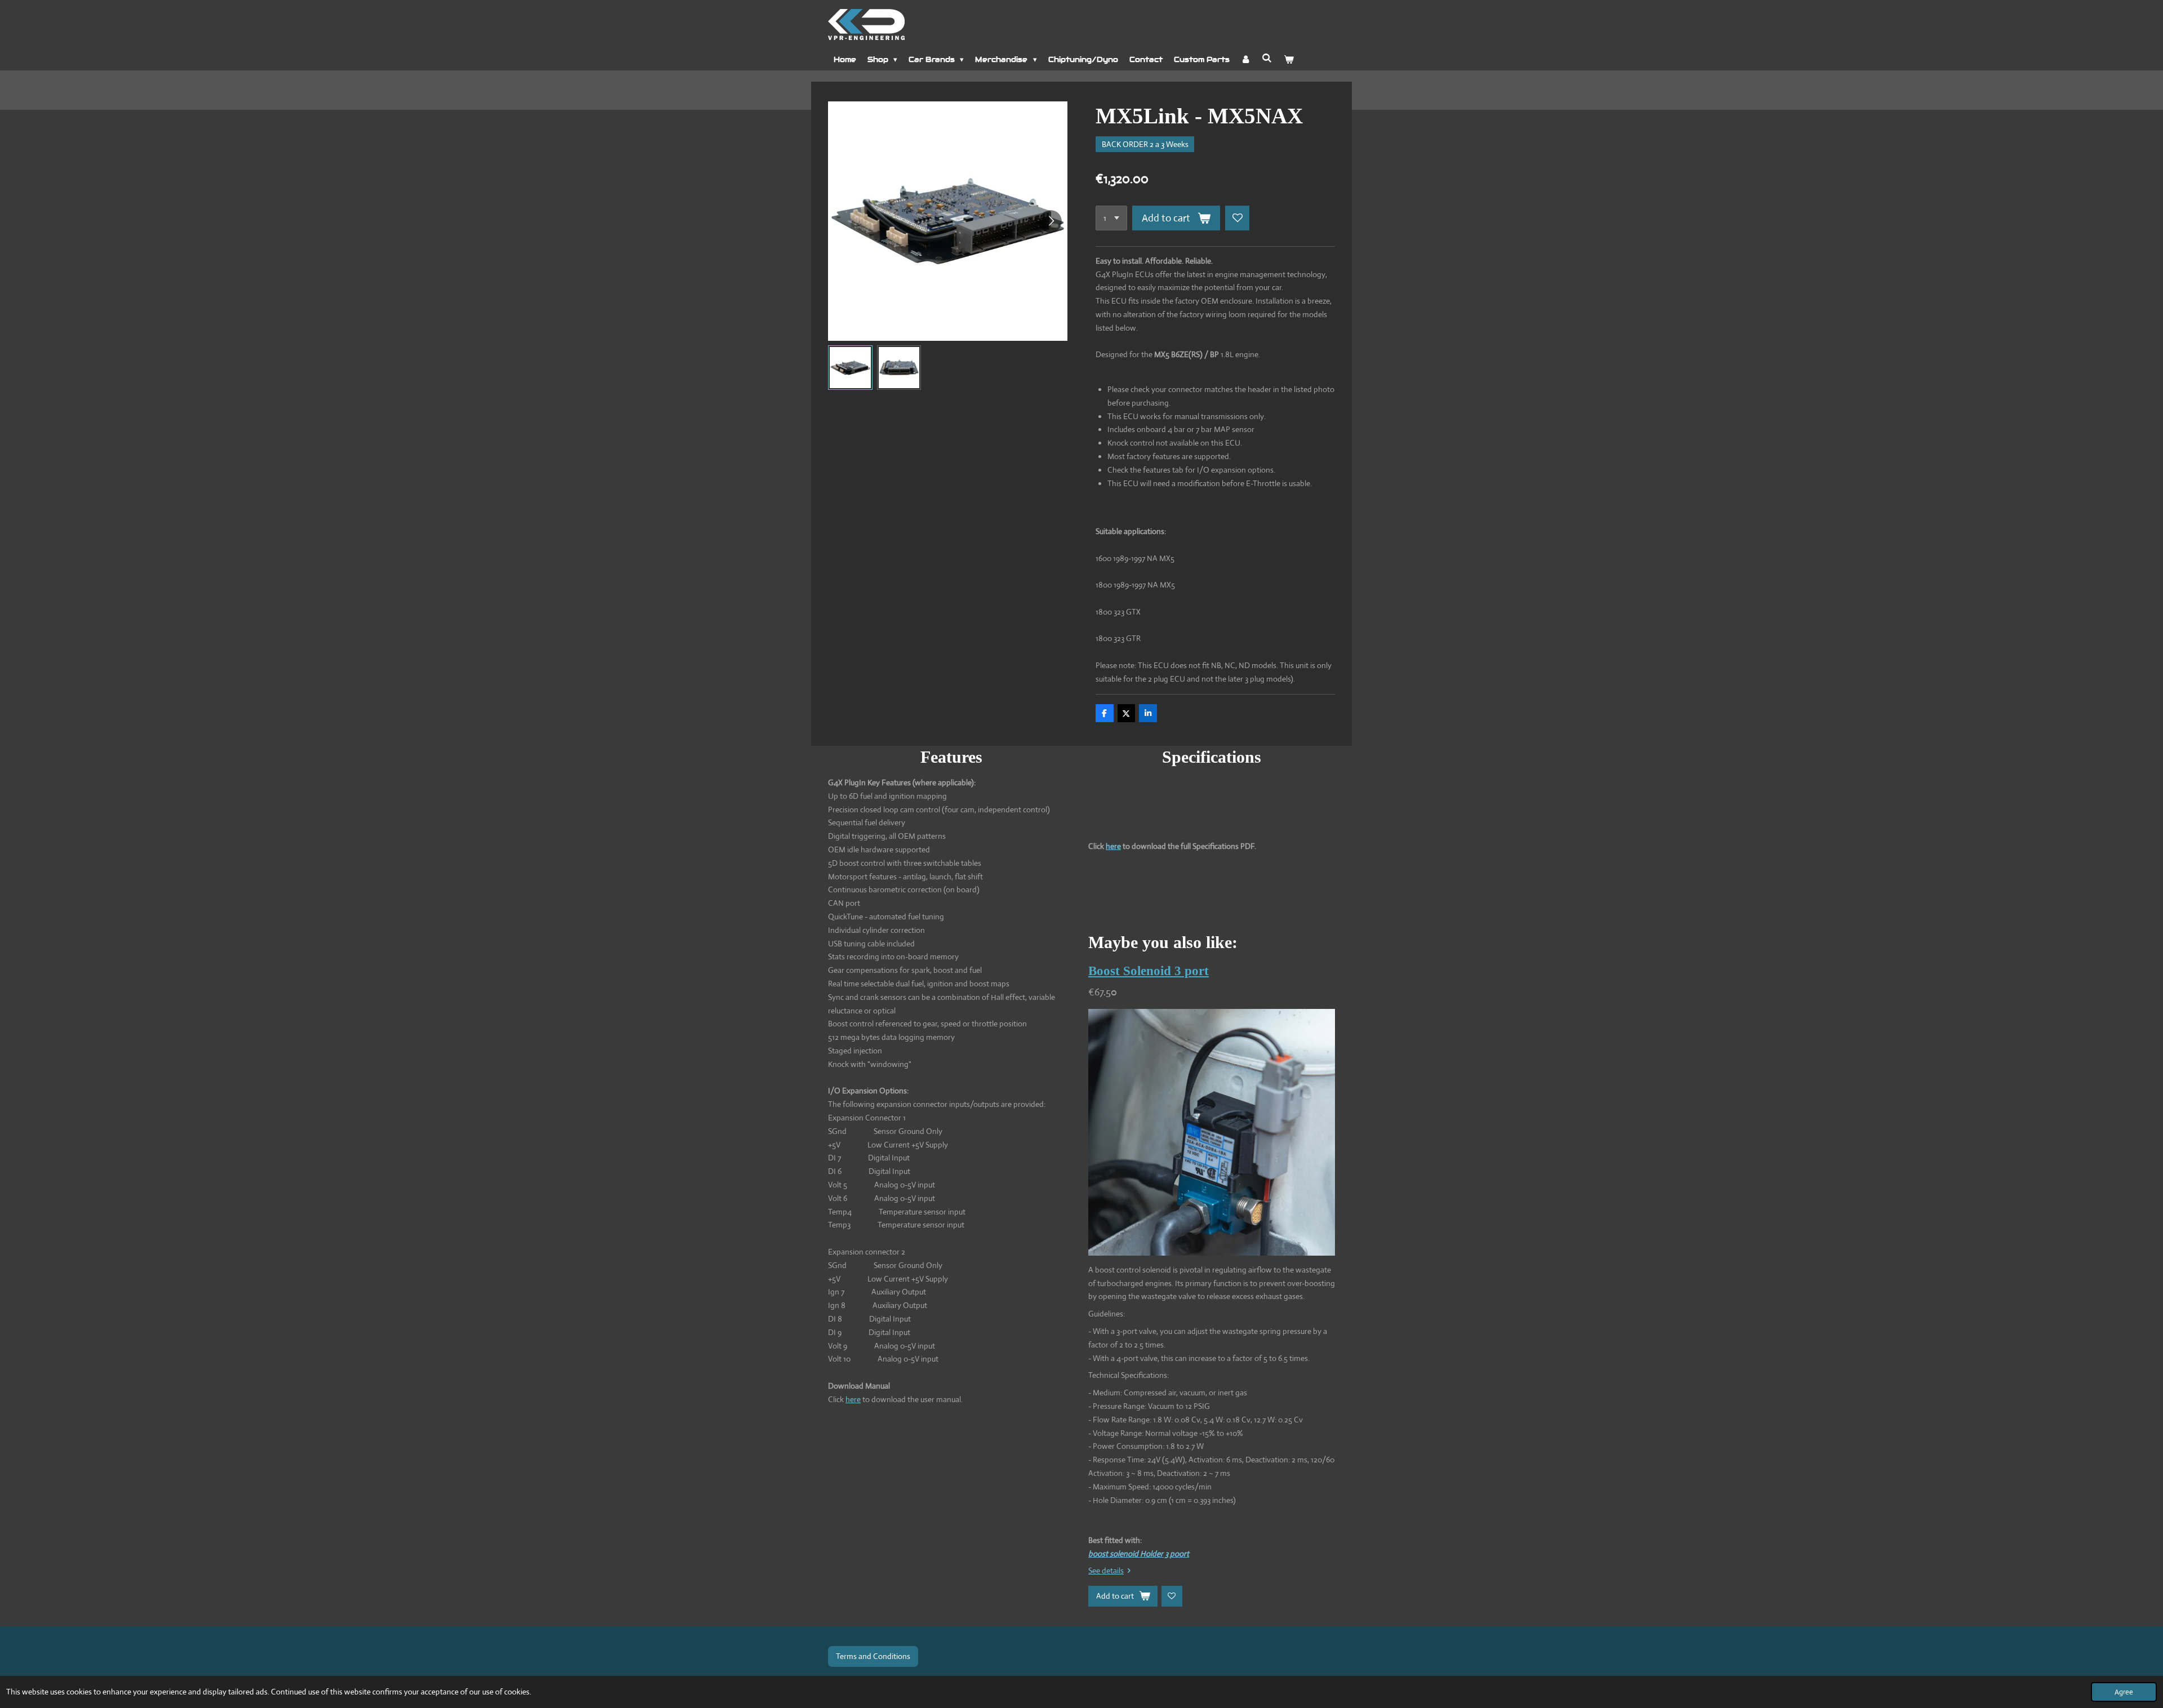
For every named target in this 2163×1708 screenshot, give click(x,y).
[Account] (1246, 60)
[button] (850, 368)
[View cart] (1289, 60)
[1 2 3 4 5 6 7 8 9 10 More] (1111, 218)
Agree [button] (2124, 1692)
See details (1106, 1571)
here (853, 1399)
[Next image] (1051, 221)
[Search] (1267, 58)
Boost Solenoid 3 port (1149, 971)
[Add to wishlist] (1238, 218)
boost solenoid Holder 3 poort (1139, 1554)
